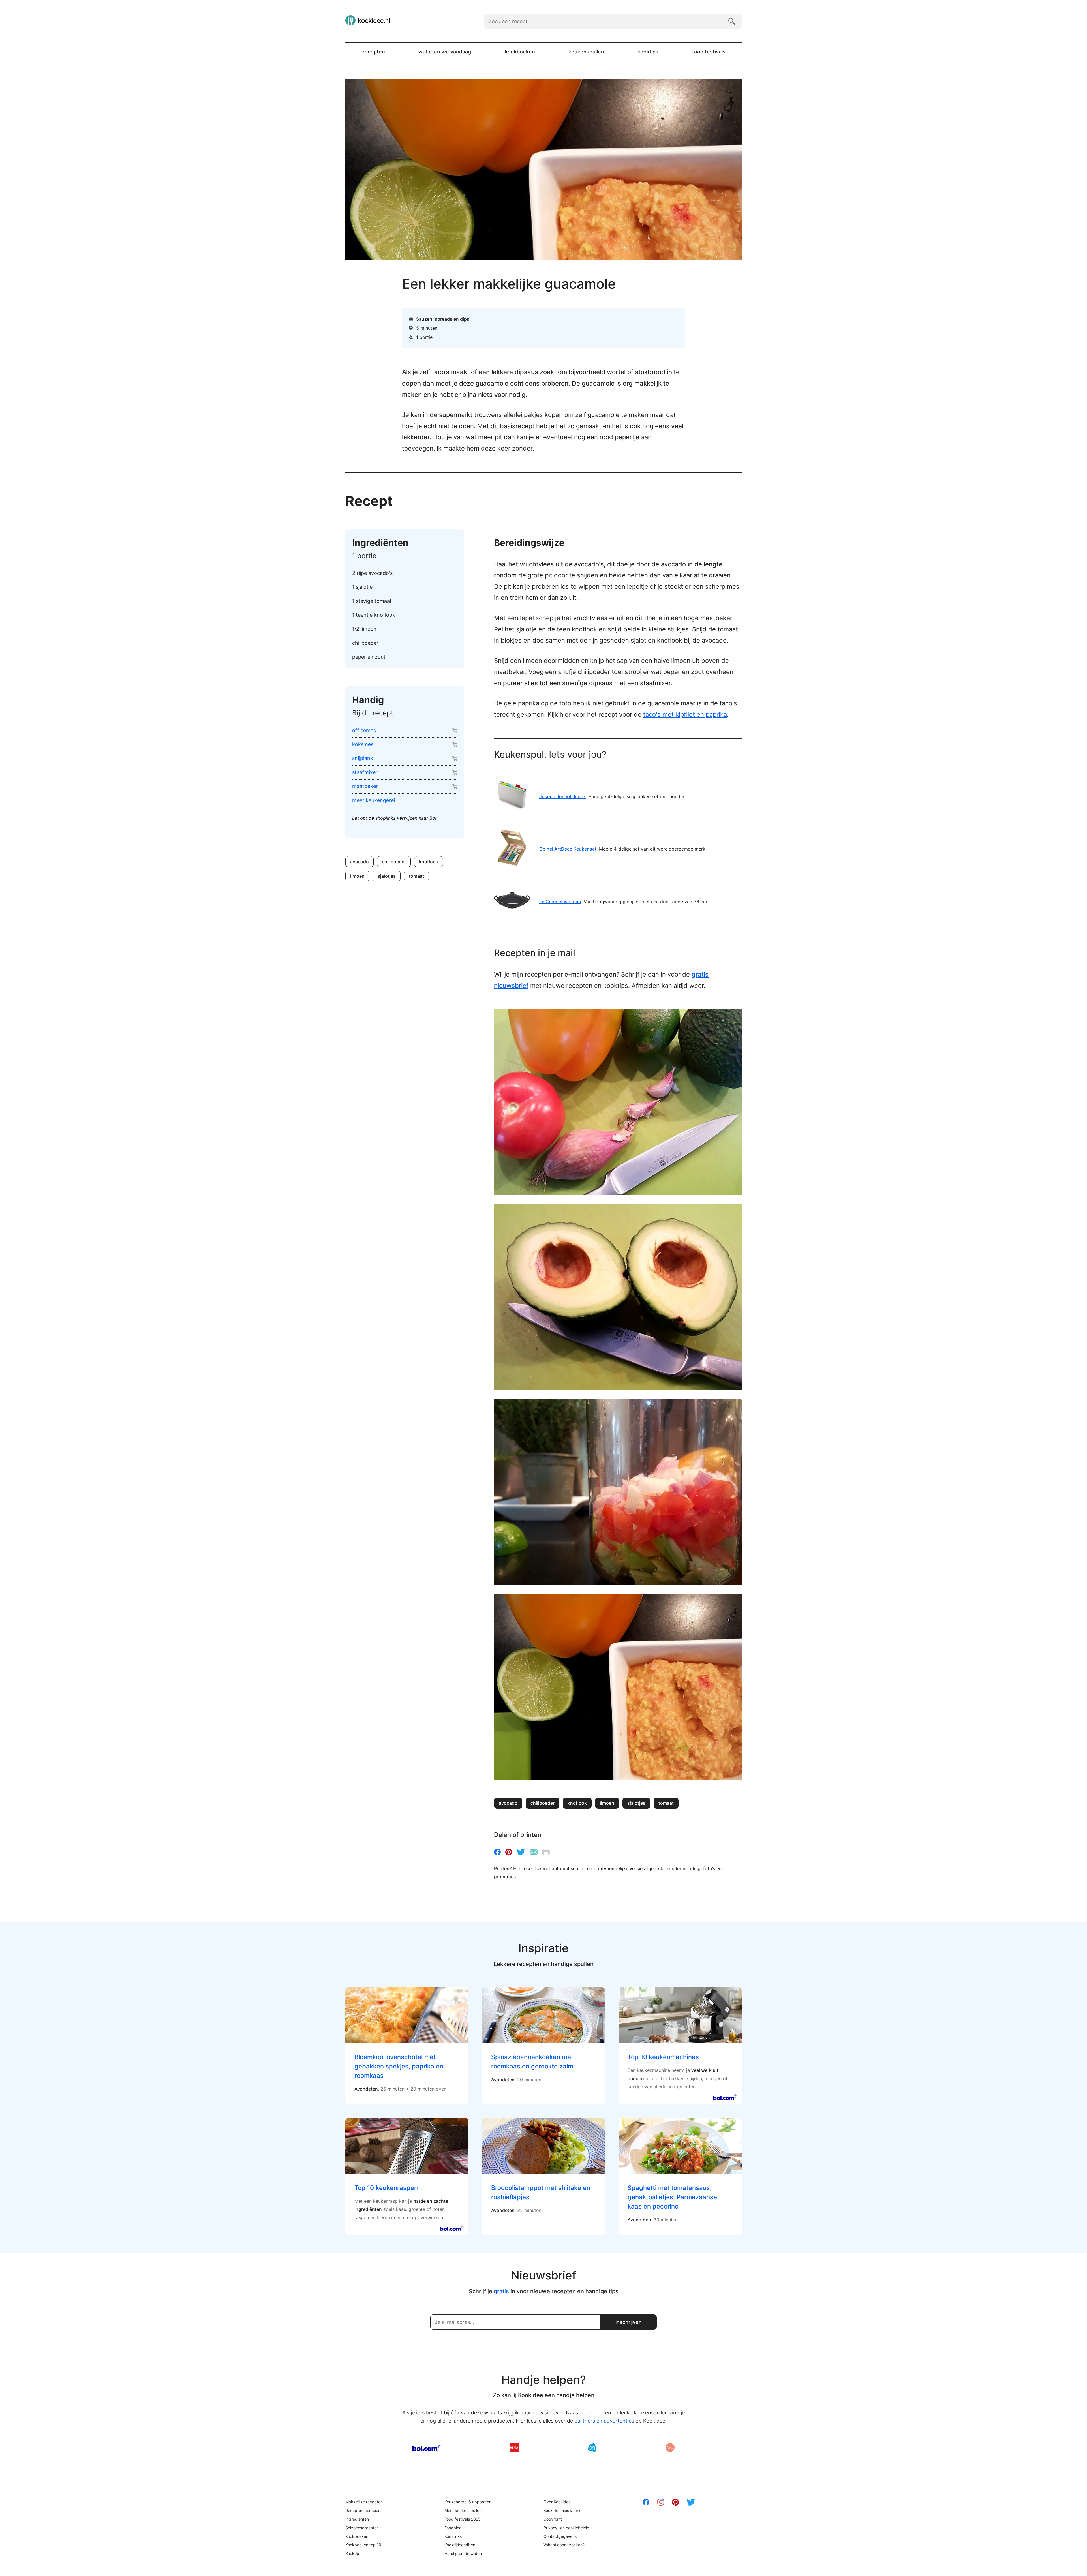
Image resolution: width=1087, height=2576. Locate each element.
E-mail (534, 1852)
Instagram (661, 2502)
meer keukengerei (374, 800)
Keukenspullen (586, 52)
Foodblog (453, 2528)
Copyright (553, 2519)
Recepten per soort (363, 2510)
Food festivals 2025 (463, 2519)
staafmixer (365, 772)
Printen (546, 1852)
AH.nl (592, 2447)
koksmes (363, 744)
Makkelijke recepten (364, 2502)
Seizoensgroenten (362, 2528)
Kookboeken (520, 52)
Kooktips (648, 52)
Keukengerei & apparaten (468, 2502)
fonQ (670, 2447)
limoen (357, 876)
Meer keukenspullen (463, 2510)
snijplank (363, 758)
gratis (501, 2291)
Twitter (521, 1852)
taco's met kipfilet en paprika (685, 714)
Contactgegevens (560, 2536)
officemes (364, 730)
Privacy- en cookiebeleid (566, 2528)
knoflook (429, 862)
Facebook (497, 1852)
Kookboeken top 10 (363, 2545)
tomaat (416, 876)
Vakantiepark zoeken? (564, 2545)
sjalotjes (387, 876)
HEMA (514, 2447)
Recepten (374, 52)
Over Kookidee (557, 2502)
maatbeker (365, 786)
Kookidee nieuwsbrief (563, 2510)
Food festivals (709, 52)
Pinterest (509, 1852)
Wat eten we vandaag (445, 52)
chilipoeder (394, 862)
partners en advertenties (604, 2421)
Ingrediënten (357, 2519)
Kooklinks (453, 2536)
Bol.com (427, 2447)
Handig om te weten (463, 2553)
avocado (360, 862)
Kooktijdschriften (460, 2545)
